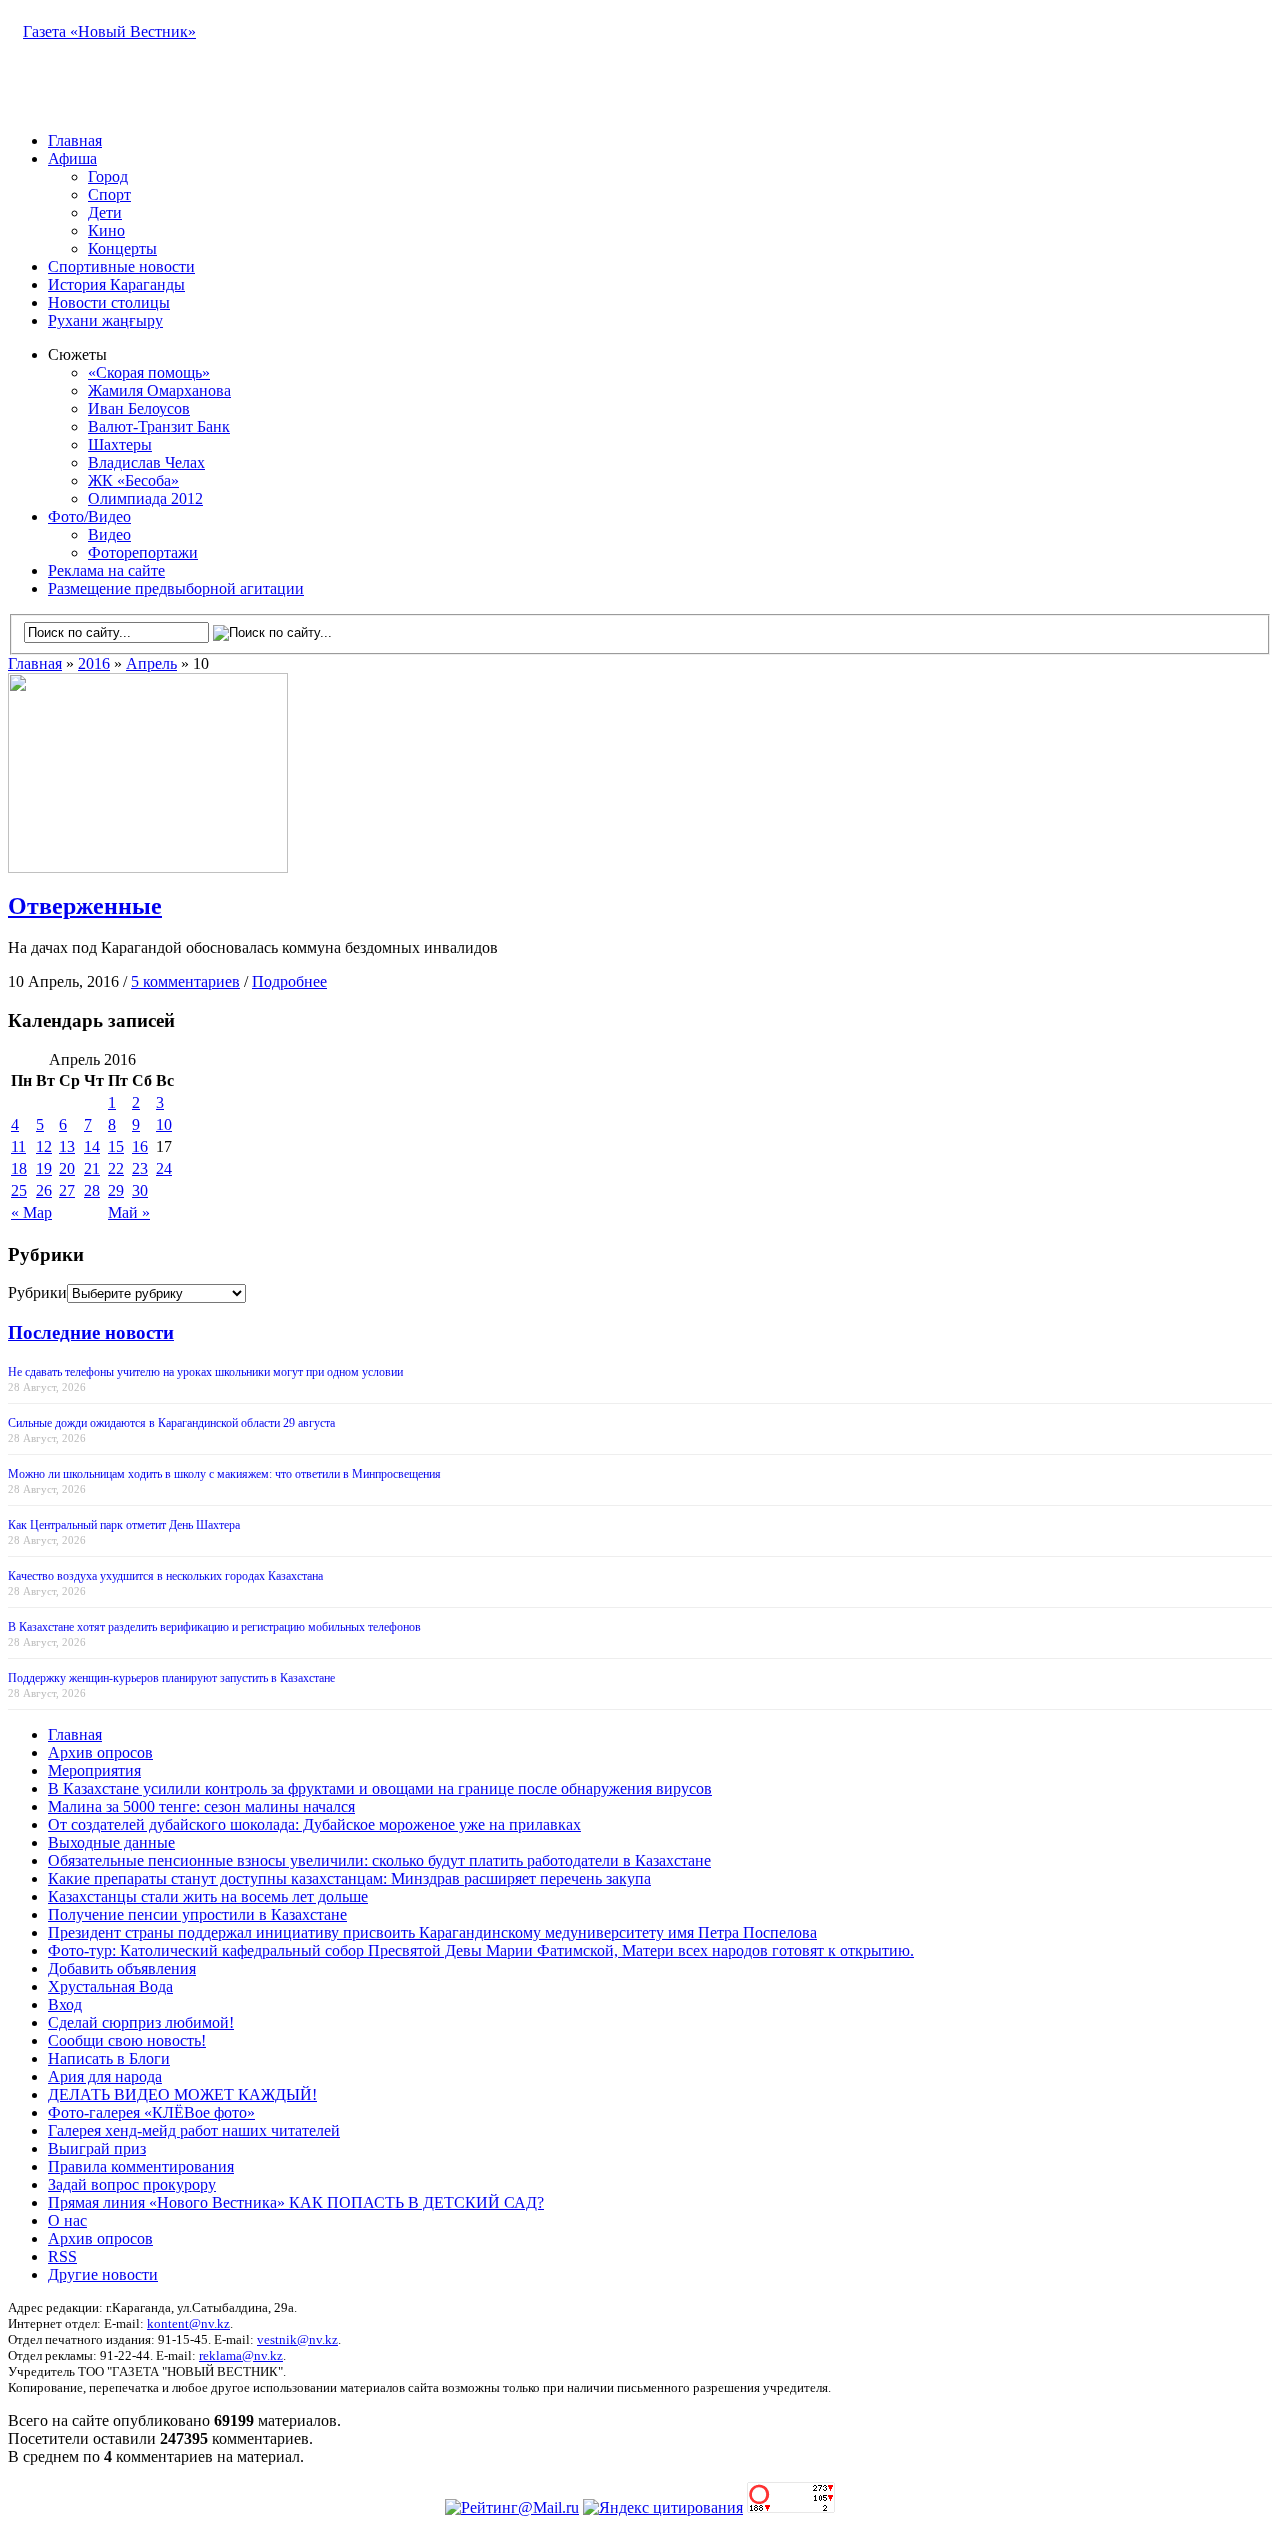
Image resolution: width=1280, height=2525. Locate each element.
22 (116, 1168)
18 (19, 1168)
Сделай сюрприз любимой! (141, 2022)
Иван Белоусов (139, 408)
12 (44, 1146)
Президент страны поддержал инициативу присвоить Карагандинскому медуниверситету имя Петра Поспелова (432, 1932)
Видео (109, 534)
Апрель (151, 663)
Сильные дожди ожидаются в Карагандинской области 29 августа (171, 1423)
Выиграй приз (97, 2148)
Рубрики (37, 1292)
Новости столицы (109, 302)
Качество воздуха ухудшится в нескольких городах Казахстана (165, 1576)
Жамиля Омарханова (159, 390)
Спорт (109, 194)
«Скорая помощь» (149, 372)
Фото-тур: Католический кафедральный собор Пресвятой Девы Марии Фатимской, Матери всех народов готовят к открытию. (481, 1950)
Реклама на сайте (106, 570)
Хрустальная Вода (110, 1986)
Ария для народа (105, 2076)
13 (67, 1146)
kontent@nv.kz (188, 2323)
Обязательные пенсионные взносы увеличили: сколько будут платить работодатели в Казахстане (379, 1860)
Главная (75, 140)
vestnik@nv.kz (297, 2339)
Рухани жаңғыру (105, 320)
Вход (65, 2004)
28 (92, 1190)
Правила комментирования (141, 2166)
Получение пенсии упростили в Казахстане (197, 1914)
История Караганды (116, 284)
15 (116, 1146)
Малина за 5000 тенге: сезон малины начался (201, 1806)
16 (140, 1146)
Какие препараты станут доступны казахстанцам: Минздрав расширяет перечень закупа (349, 1878)
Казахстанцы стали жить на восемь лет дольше (208, 1896)
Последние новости (91, 1332)
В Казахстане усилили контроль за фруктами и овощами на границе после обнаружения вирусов (380, 1788)
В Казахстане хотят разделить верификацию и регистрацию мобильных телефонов (214, 1627)
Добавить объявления (122, 1968)
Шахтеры (120, 444)
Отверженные (85, 906)
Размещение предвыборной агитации (176, 588)
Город (108, 176)
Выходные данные (111, 1842)
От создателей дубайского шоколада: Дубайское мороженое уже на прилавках (314, 1824)
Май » (129, 1212)
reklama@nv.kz (241, 2355)
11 (18, 1146)
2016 (94, 663)
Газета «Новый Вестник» (109, 31)
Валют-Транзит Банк (159, 426)
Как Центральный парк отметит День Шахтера (124, 1525)
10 (164, 1124)
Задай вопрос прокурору (132, 2184)
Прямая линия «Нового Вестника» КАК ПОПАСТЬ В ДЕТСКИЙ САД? (296, 2202)
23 (140, 1168)
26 (44, 1190)
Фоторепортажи (143, 552)
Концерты (122, 248)
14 (92, 1146)
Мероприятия (94, 1770)
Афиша (72, 158)
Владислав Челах (146, 462)
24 (164, 1168)
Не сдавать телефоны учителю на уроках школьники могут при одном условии (205, 1372)
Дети (105, 212)
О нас (67, 2220)
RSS (62, 2256)
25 (19, 1190)
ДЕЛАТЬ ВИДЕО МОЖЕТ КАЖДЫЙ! (182, 2094)
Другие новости (103, 2274)
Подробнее (289, 981)
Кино (106, 230)
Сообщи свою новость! (127, 2040)
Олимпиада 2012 (145, 498)
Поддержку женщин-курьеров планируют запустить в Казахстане (171, 1678)
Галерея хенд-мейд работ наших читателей (194, 2130)
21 (92, 1168)
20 (67, 1168)
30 (140, 1190)
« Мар (31, 1212)
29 (116, 1190)
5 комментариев (185, 981)
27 (67, 1190)
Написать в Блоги (109, 2058)
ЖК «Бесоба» (133, 480)
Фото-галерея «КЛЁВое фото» (151, 2112)
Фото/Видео (89, 516)
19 (44, 1168)
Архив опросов (100, 1752)
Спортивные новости (121, 266)
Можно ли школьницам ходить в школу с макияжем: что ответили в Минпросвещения (224, 1474)
